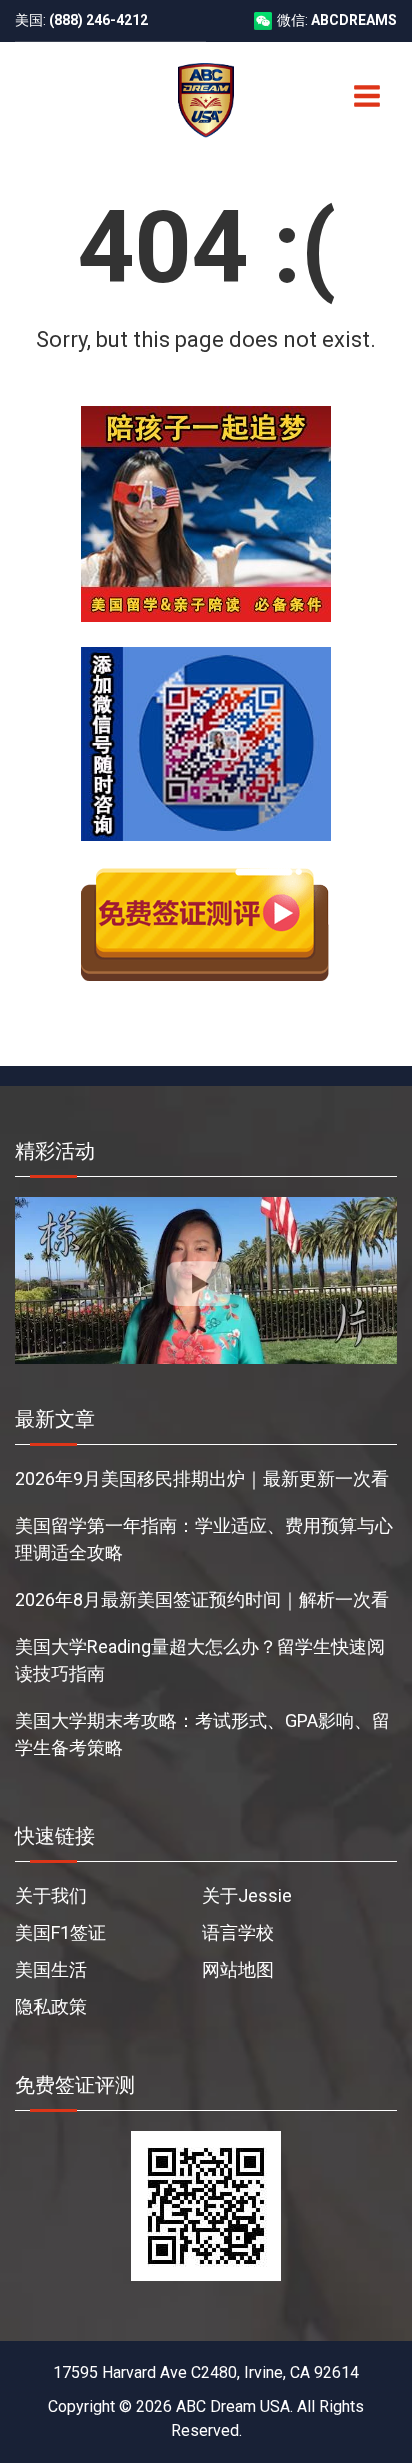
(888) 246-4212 (98, 20)
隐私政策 (51, 2006)
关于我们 (51, 1895)
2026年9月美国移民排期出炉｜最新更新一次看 (202, 1478)
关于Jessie (247, 1895)
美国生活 (51, 1969)
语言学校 (238, 1932)
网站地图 (238, 1969)
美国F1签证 (60, 1932)
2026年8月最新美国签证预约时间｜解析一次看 (202, 1599)
